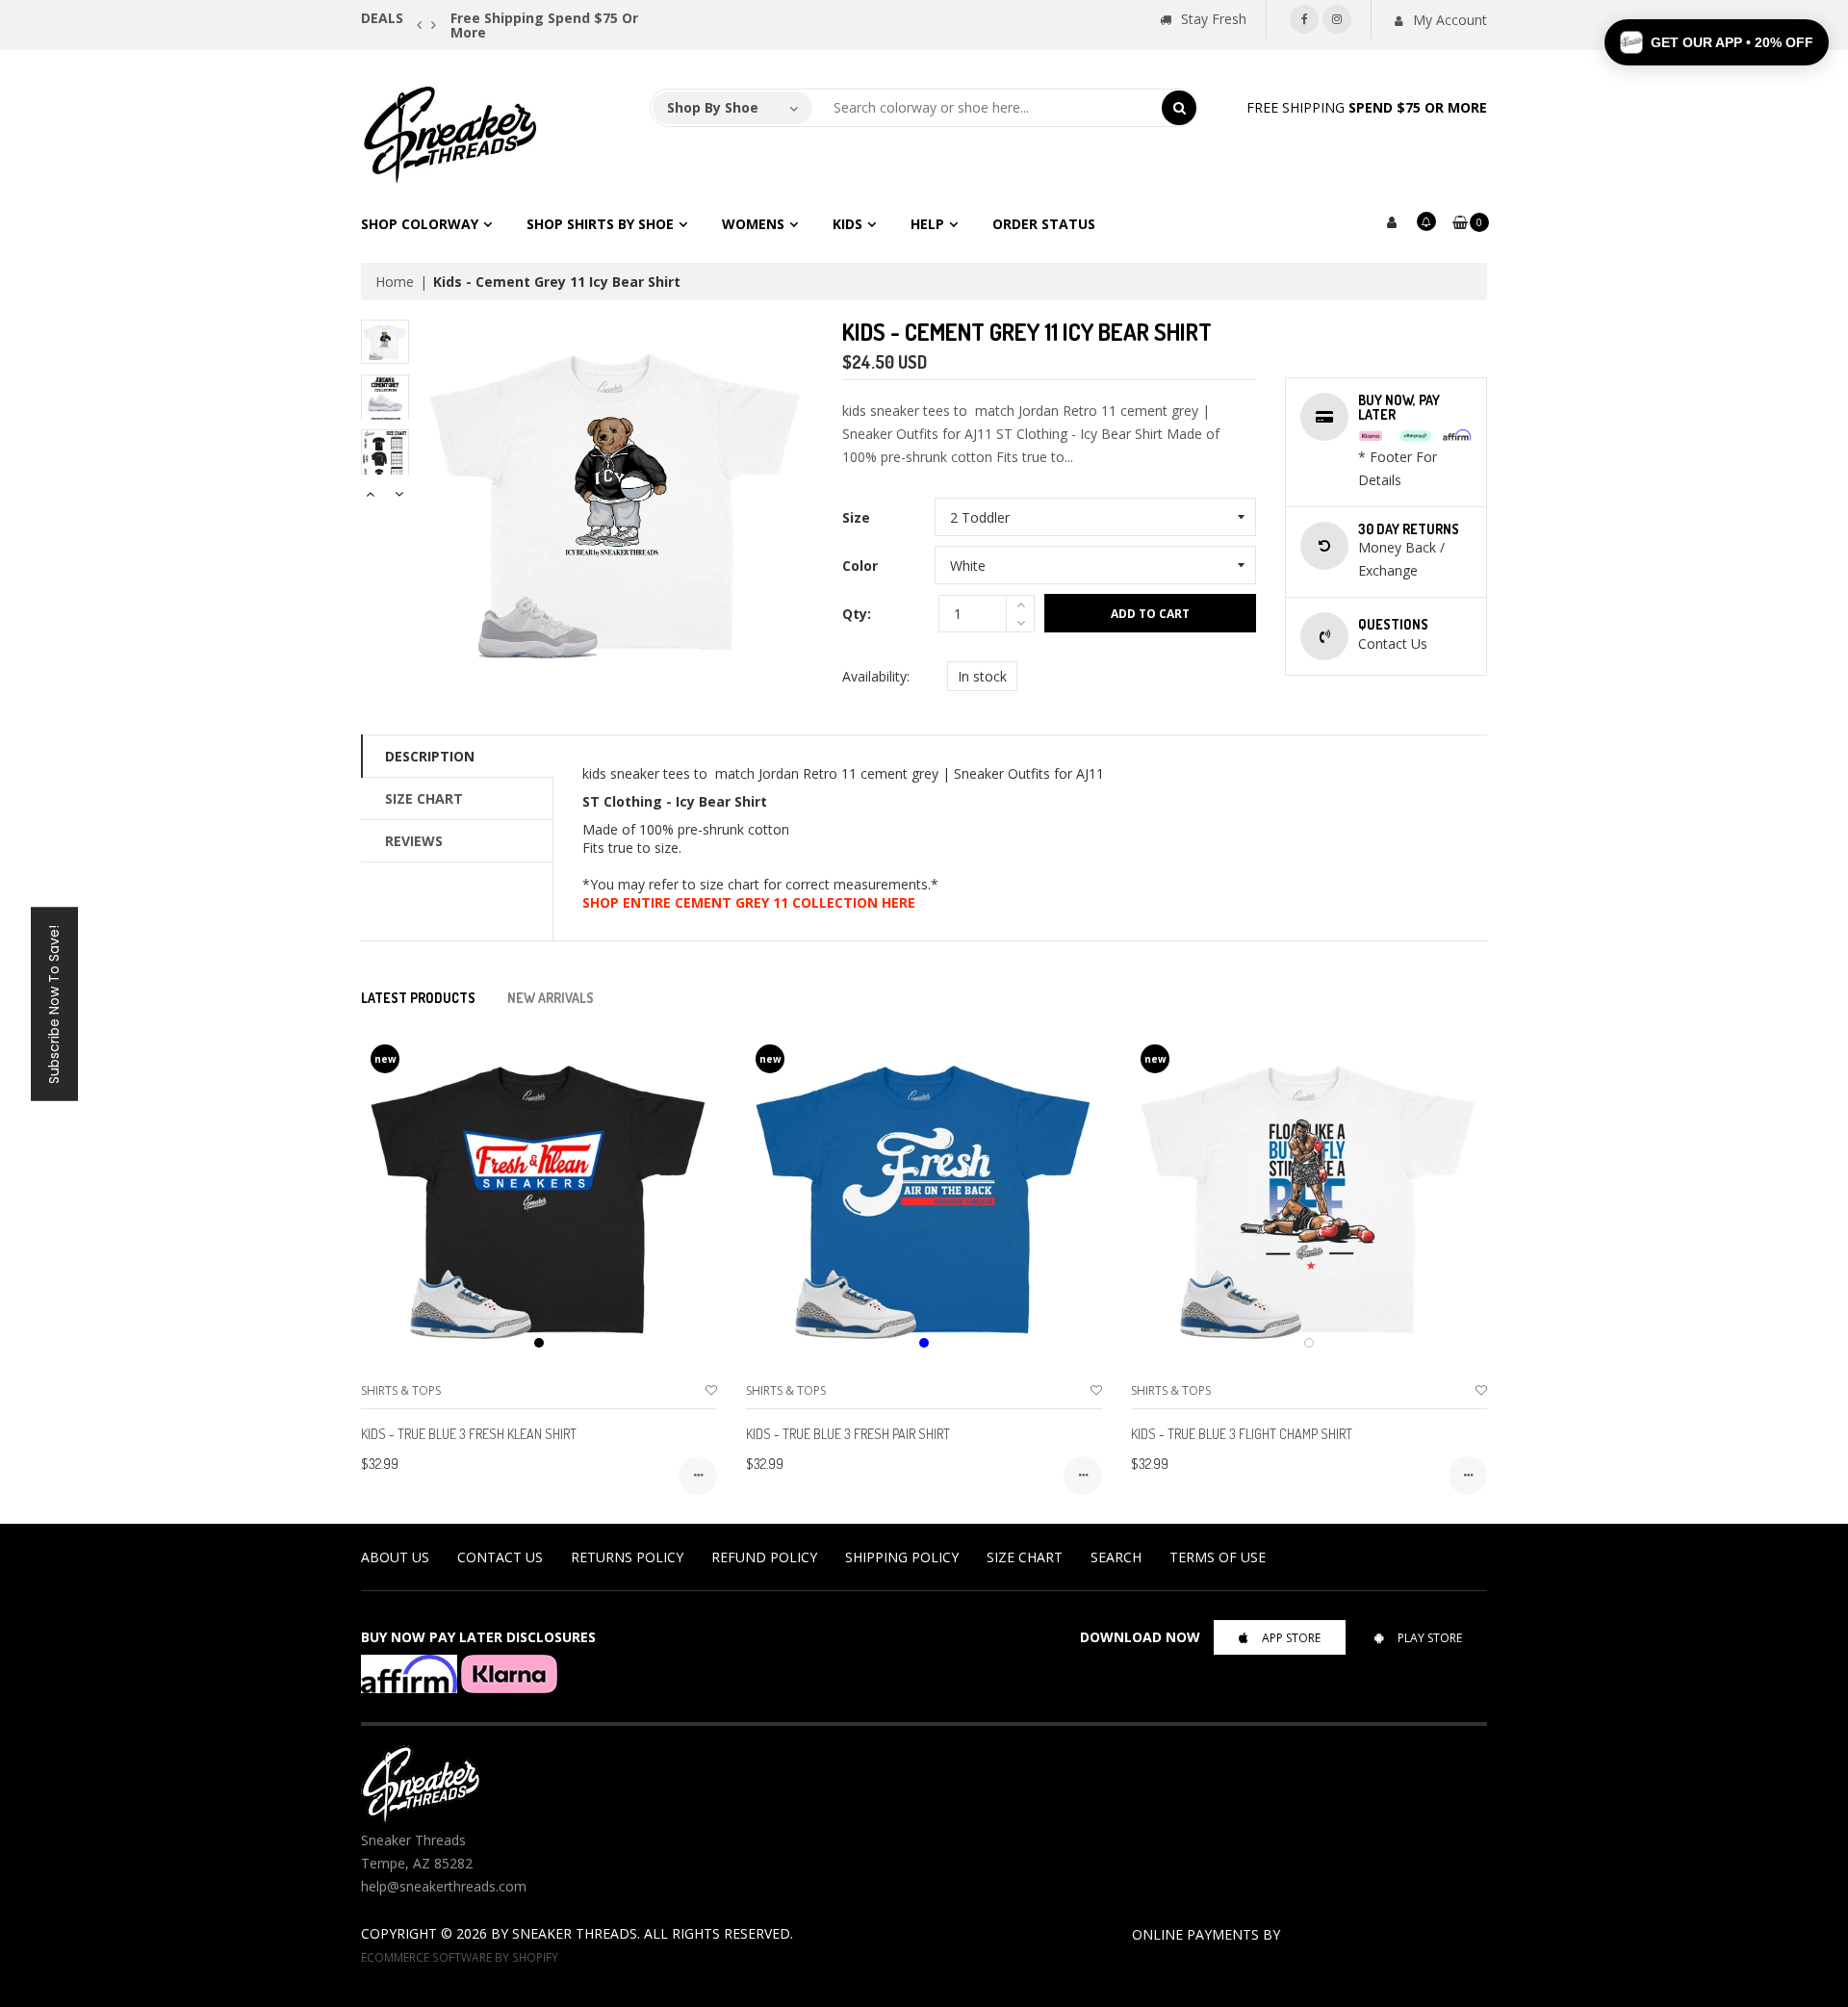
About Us (395, 1557)
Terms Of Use (1218, 1557)
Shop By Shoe (713, 107)
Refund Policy (764, 1557)
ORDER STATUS (1044, 224)
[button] (1717, 42)
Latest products (418, 998)
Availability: (876, 676)
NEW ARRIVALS (551, 998)
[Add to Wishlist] (711, 1390)
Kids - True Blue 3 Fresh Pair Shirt (848, 1434)
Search (1116, 1557)
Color (860, 566)
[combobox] (988, 108)
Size (856, 517)
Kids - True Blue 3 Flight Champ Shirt (1242, 1434)
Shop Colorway (420, 224)
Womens (753, 224)
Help (927, 224)
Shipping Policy (902, 1557)
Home (395, 282)
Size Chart (424, 798)
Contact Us (500, 1557)
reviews (414, 841)
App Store (1291, 1638)
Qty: (857, 614)
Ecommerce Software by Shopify (460, 1957)
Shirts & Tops (401, 1390)
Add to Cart (1150, 614)
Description (430, 756)
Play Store (1430, 1638)
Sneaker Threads (575, 1933)
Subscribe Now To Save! (54, 1003)
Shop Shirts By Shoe (600, 224)
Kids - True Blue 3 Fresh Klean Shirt (469, 1434)
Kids (847, 224)
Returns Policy (627, 1557)
